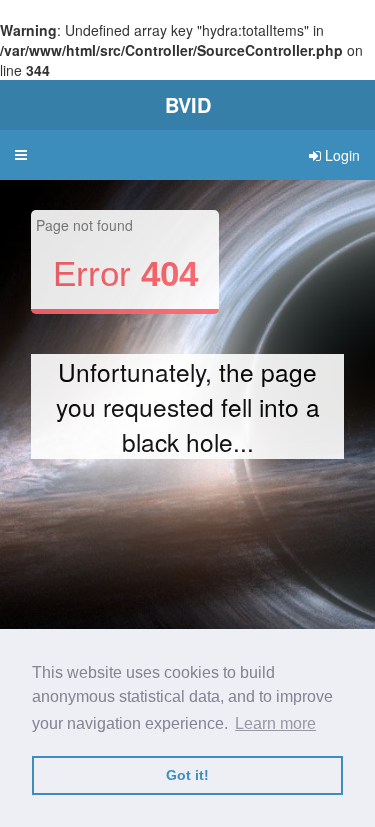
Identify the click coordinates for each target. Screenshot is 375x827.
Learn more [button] (275, 723)
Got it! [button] (187, 775)
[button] (21, 155)
